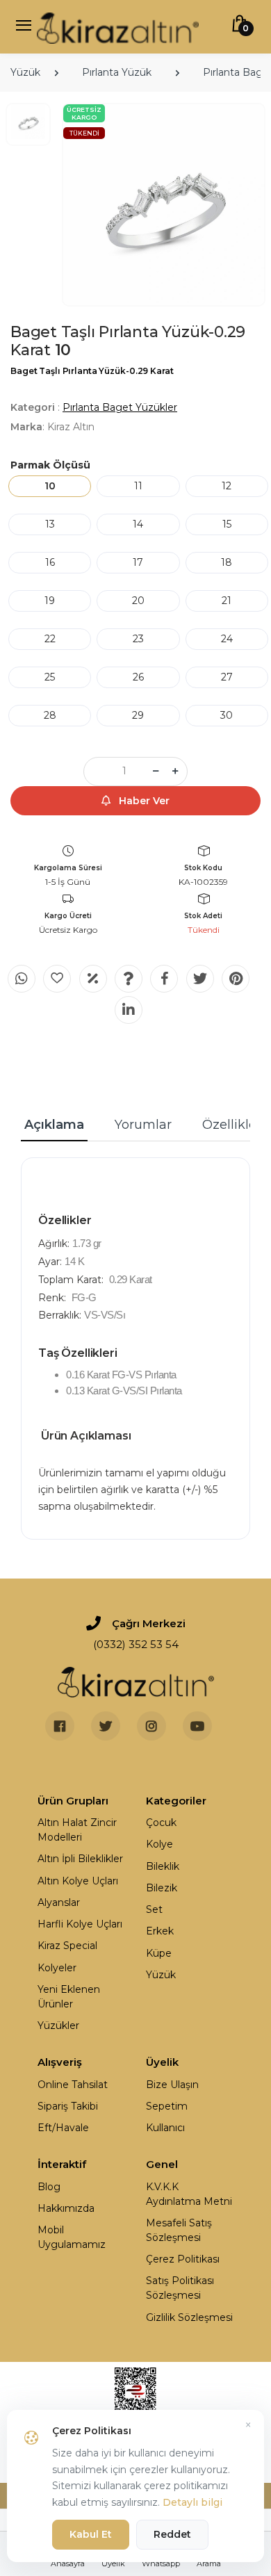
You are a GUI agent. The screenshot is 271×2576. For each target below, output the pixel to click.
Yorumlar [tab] (143, 1125)
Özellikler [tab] (232, 1125)
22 (50, 639)
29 (138, 715)
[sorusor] (129, 979)
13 (50, 524)
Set (154, 1909)
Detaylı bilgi (192, 2502)
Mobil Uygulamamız (72, 2237)
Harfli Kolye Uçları (80, 1924)
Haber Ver (143, 801)
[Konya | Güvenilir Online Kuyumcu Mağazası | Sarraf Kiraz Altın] (136, 1682)
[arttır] (175, 772)
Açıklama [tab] (54, 1125)
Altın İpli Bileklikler (80, 1859)
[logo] (118, 27)
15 (227, 524)
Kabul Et (91, 2534)
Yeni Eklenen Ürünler (69, 1997)
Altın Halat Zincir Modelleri (77, 1830)
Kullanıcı (165, 2128)
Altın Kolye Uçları (78, 1881)
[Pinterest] (236, 979)
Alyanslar (59, 1902)
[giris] (57, 979)
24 (227, 639)
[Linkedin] (129, 1010)
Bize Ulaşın (172, 2085)
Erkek (160, 1931)
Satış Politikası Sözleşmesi (180, 2288)
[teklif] (93, 979)
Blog (49, 2187)
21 (227, 601)
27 (227, 677)
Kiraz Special (67, 1946)
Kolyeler (57, 1968)
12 (227, 486)
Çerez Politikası (183, 2259)
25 (50, 677)
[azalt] (156, 772)
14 (138, 524)
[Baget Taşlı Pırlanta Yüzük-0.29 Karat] (164, 205)
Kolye (159, 1844)
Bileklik (163, 1866)
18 (227, 562)
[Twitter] (200, 979)
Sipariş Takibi (68, 2106)
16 (50, 562)
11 (138, 486)
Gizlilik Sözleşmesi (189, 2317)
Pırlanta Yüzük (117, 72)
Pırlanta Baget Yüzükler (120, 407)
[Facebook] (164, 979)
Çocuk (161, 1823)
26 (138, 677)
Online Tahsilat (73, 2085)
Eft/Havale (63, 2128)
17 (138, 562)
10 (50, 486)
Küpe (159, 1953)
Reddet (172, 2534)
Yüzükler (58, 2025)
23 (138, 639)
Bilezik (162, 1888)
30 (227, 715)
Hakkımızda (66, 2208)
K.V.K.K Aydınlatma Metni (189, 2194)
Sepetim (167, 2106)
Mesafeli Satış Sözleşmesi (179, 2230)
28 (50, 715)
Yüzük (25, 72)
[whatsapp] (22, 979)
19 (50, 601)
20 (138, 601)
